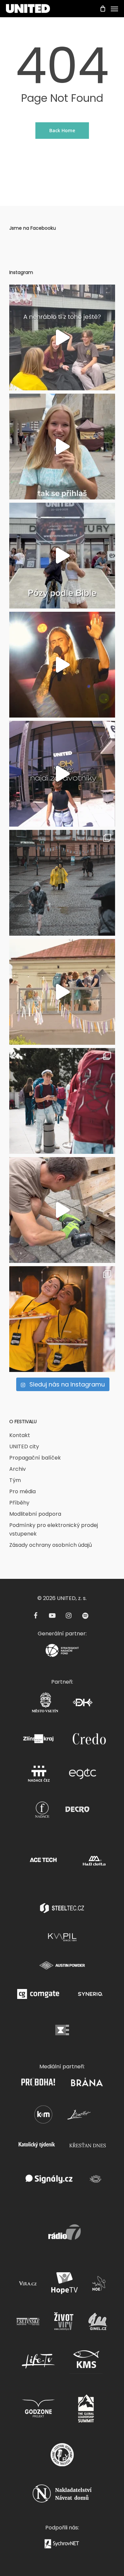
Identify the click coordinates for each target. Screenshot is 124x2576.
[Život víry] (64, 2323)
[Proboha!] (38, 2084)
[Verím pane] (62, 2457)
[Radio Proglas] (95, 2181)
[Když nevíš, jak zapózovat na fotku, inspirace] (62, 556)
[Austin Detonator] (62, 1967)
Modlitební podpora (35, 1514)
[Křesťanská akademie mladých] (43, 2117)
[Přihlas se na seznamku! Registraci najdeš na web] (62, 447)
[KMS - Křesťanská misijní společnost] (86, 2363)
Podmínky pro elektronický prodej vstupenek (54, 1529)
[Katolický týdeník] (37, 2147)
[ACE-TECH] (43, 1863)
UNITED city (24, 1446)
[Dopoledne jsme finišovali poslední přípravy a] (62, 992)
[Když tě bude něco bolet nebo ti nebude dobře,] (62, 774)
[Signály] (49, 2181)
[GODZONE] (38, 2411)
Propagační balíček (35, 1458)
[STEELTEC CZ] (62, 1910)
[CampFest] (79, 2117)
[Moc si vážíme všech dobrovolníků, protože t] (62, 337)
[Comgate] (38, 1996)
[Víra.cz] (28, 2285)
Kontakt (20, 1435)
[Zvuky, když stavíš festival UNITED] (62, 1210)
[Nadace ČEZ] (38, 1776)
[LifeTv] (38, 2363)
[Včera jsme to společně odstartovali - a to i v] (62, 883)
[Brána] (87, 2084)
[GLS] (86, 2411)
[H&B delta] (94, 1863)
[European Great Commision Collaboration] (83, 1776)
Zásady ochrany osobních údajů (51, 1545)
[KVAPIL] (62, 1939)
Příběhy (19, 1503)
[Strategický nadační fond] (62, 1652)
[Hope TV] (64, 2285)
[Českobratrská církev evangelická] (62, 2032)
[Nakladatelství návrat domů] (62, 2496)
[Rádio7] (62, 2234)
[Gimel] (98, 2323)
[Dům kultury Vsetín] (83, 1704)
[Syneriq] (90, 1996)
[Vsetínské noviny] (28, 2323)
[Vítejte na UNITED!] (62, 1101)
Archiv (18, 1469)
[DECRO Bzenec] (77, 1811)
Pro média (22, 1491)
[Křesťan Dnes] (88, 2147)
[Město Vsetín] (45, 1704)
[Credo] (89, 1741)
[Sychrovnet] (62, 2546)
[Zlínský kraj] (38, 1741)
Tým (15, 1480)
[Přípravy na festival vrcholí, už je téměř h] (62, 1319)
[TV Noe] (99, 2285)
